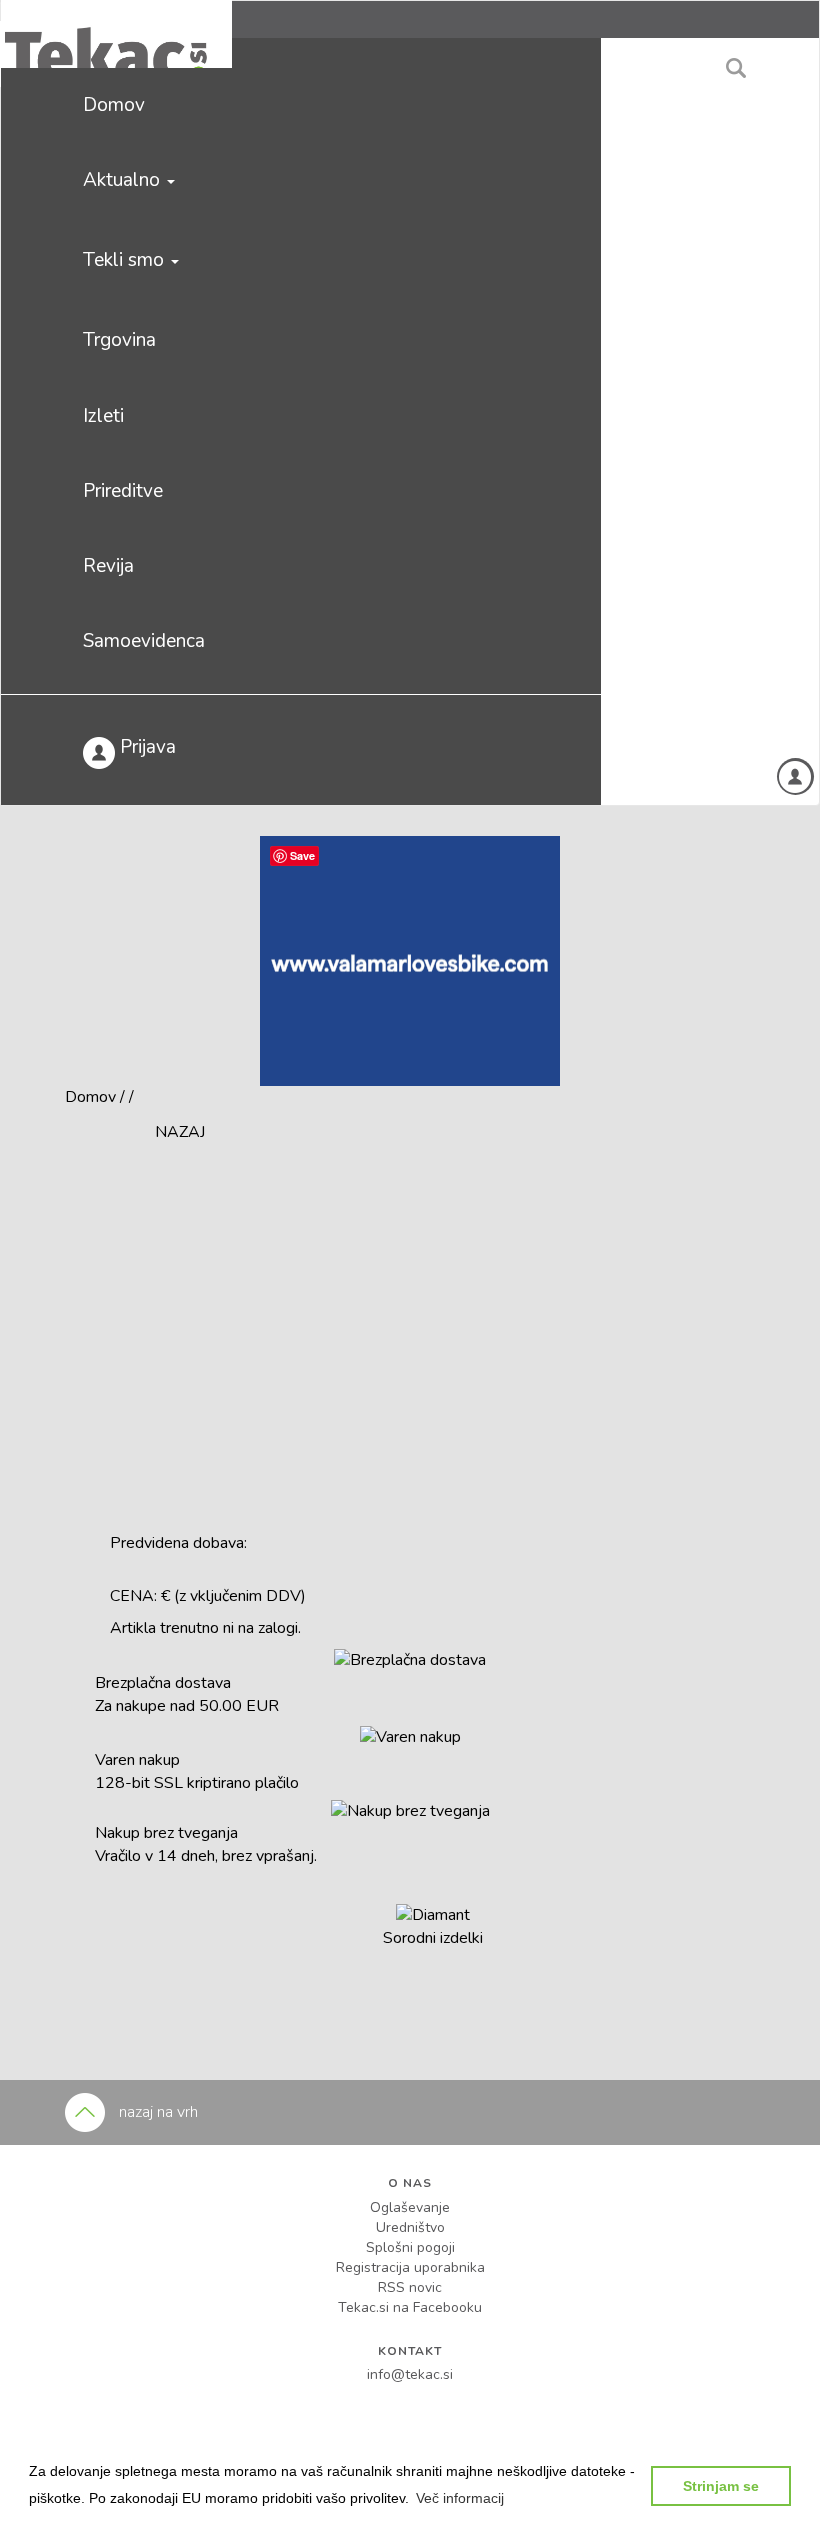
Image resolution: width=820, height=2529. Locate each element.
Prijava (145, 747)
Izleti (103, 416)
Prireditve (123, 491)
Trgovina (119, 340)
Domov (114, 105)
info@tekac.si (410, 2374)
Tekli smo (126, 260)
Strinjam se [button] (721, 2486)
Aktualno (124, 180)
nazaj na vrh (156, 2112)
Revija (108, 566)
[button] (460, 2498)
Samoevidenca (144, 641)
